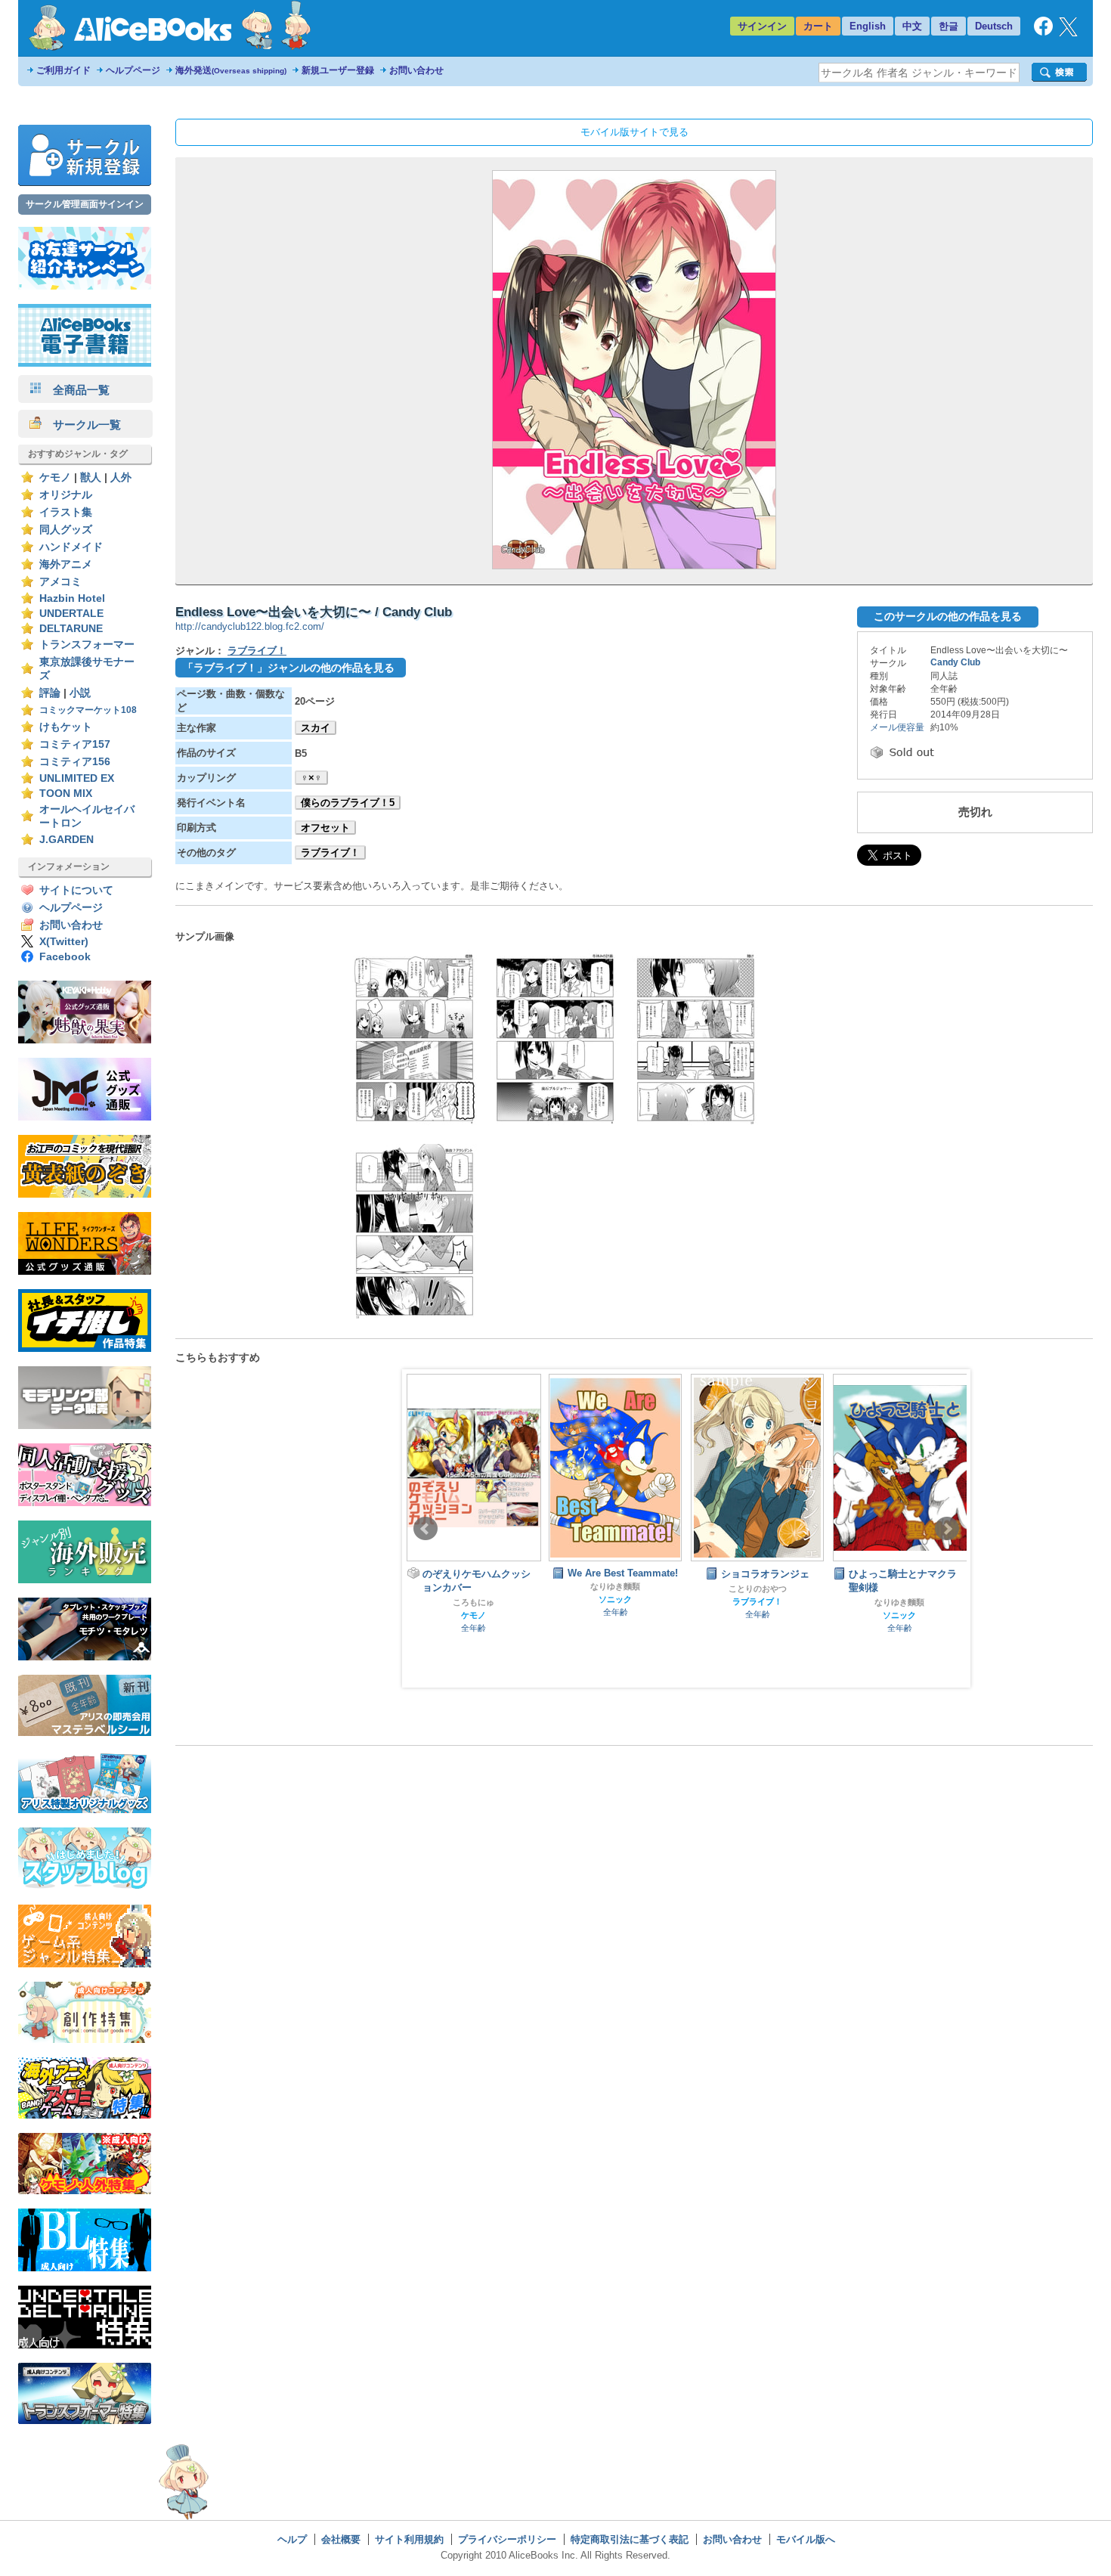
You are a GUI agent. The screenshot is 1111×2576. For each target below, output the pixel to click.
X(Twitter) (64, 942)
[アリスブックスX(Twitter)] (1068, 33)
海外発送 (231, 70)
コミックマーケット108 (88, 710)
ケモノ (55, 477)
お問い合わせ (416, 70)
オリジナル (66, 495)
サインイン (762, 26)
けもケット (66, 727)
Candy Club (955, 662)
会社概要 (341, 2539)
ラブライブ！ (257, 651)
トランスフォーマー (87, 645)
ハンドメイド (71, 547)
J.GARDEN (67, 840)
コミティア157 (75, 744)
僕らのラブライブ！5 (348, 803)
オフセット (325, 828)
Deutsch (994, 26)
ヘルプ (292, 2539)
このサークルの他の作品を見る (948, 616)
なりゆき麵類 (615, 1586)
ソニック (615, 1599)
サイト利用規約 (409, 2539)
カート (818, 26)
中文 (912, 26)
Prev (426, 1529)
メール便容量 (897, 727)
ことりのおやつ (758, 1589)
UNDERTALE (71, 614)
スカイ (316, 728)
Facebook (65, 957)
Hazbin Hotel (72, 598)
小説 (80, 693)
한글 (949, 26)
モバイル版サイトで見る (634, 132)
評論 (50, 693)
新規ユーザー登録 (338, 70)
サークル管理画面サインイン (85, 204)
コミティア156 (75, 762)
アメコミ (60, 582)
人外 (121, 477)
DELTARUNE (71, 629)
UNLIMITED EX (77, 778)
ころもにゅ (473, 1602)
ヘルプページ (133, 70)
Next (947, 1529)
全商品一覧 (76, 390)
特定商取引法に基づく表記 (630, 2539)
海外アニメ (66, 564)
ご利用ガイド (63, 70)
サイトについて (76, 890)
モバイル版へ (806, 2539)
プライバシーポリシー (507, 2539)
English (868, 26)
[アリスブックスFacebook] (1043, 32)
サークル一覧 (81, 425)
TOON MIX (66, 794)
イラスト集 (66, 512)
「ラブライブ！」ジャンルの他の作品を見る (289, 668)
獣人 (91, 477)
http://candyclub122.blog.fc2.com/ (250, 626)
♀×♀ (311, 778)
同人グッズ (66, 530)
